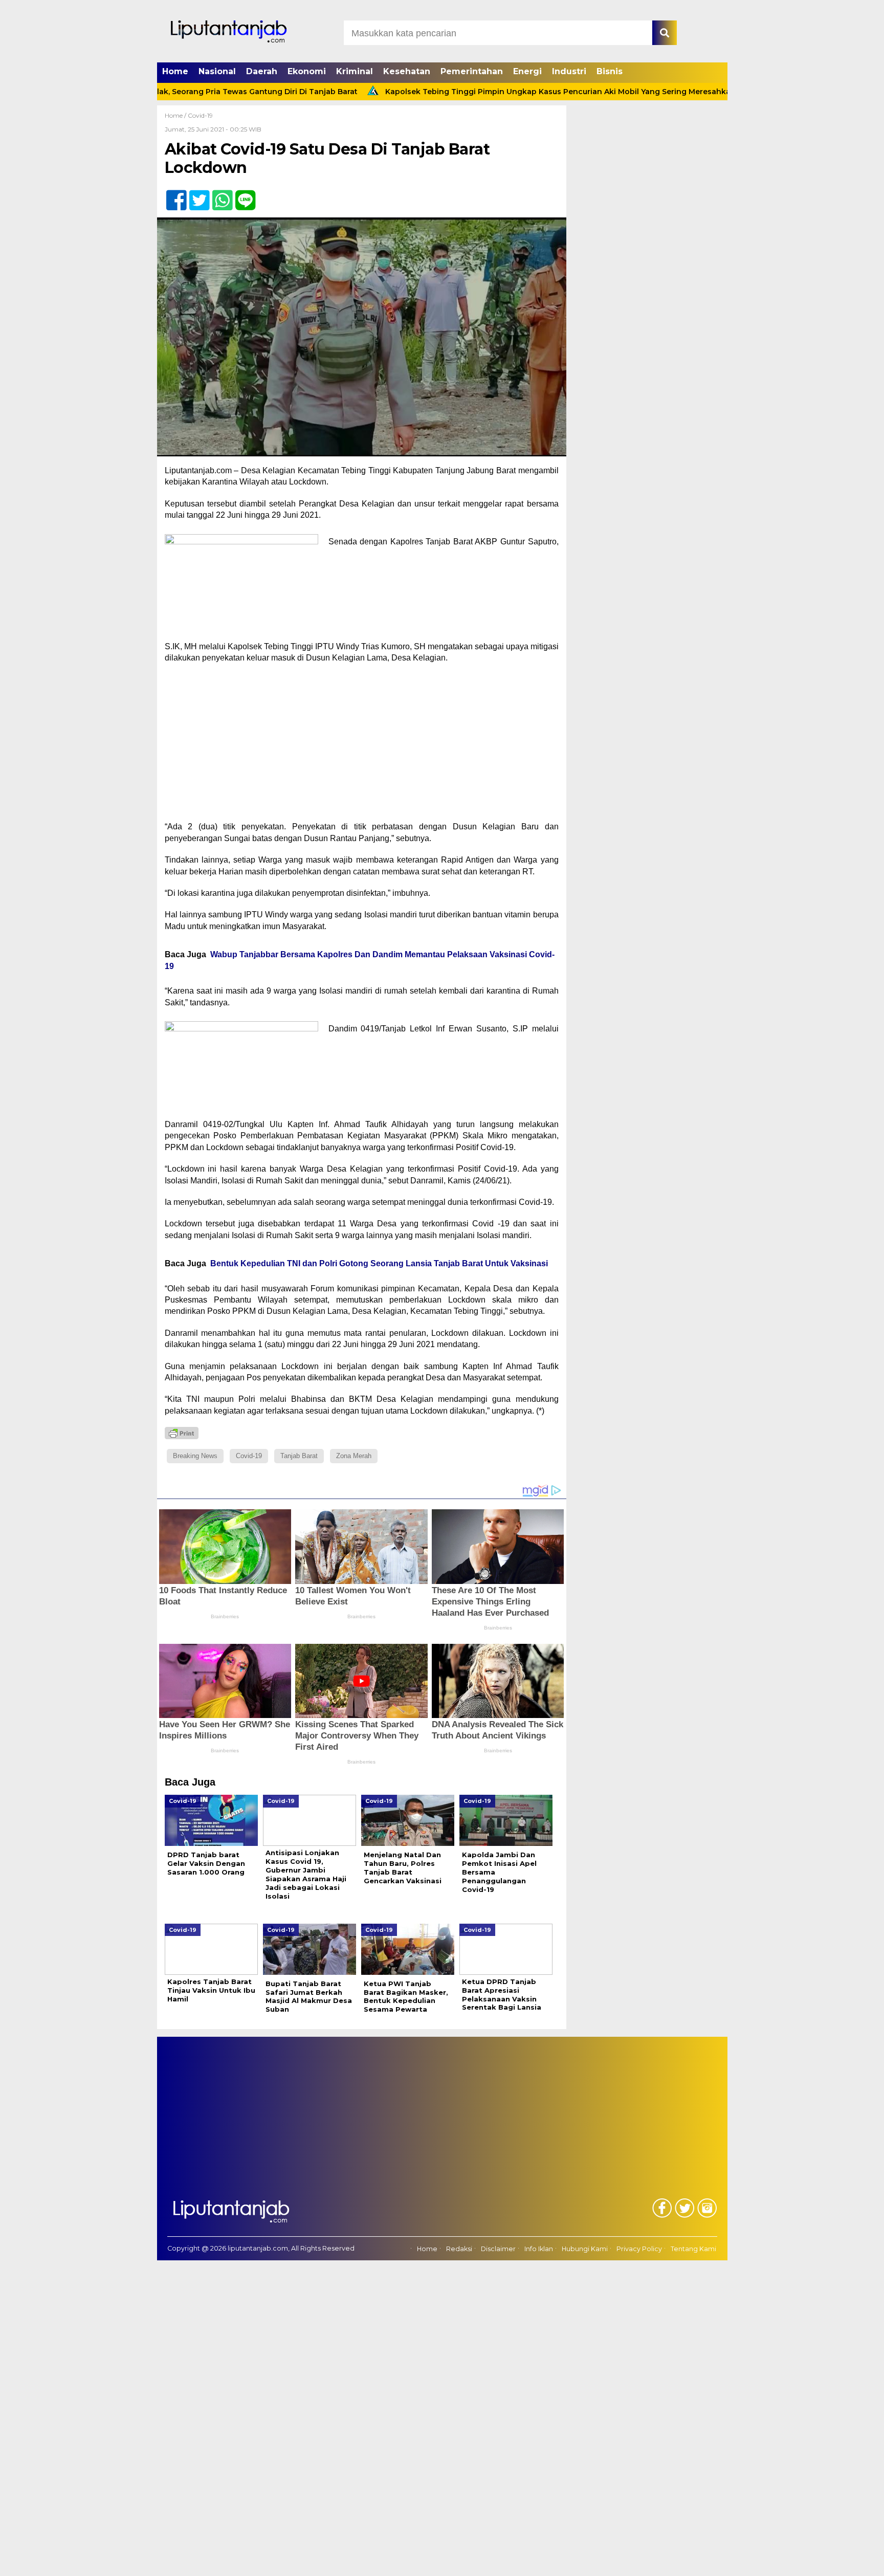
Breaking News (195, 1456)
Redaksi (459, 2249)
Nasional (217, 71)
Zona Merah (354, 1456)
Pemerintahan (472, 71)
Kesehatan (407, 71)
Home (175, 71)
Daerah (262, 71)
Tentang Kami (693, 2249)
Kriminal (355, 71)
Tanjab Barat (299, 1456)
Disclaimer (498, 2249)
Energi (527, 71)
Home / (176, 115)
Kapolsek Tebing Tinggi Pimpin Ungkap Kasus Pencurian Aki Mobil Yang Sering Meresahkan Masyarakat (500, 92)
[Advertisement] (362, 745)
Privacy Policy (639, 2249)
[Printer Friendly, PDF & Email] (182, 1433)
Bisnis (610, 71)
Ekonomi (307, 71)
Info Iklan (539, 2249)
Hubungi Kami (585, 2249)
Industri (569, 71)
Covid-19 (200, 115)
